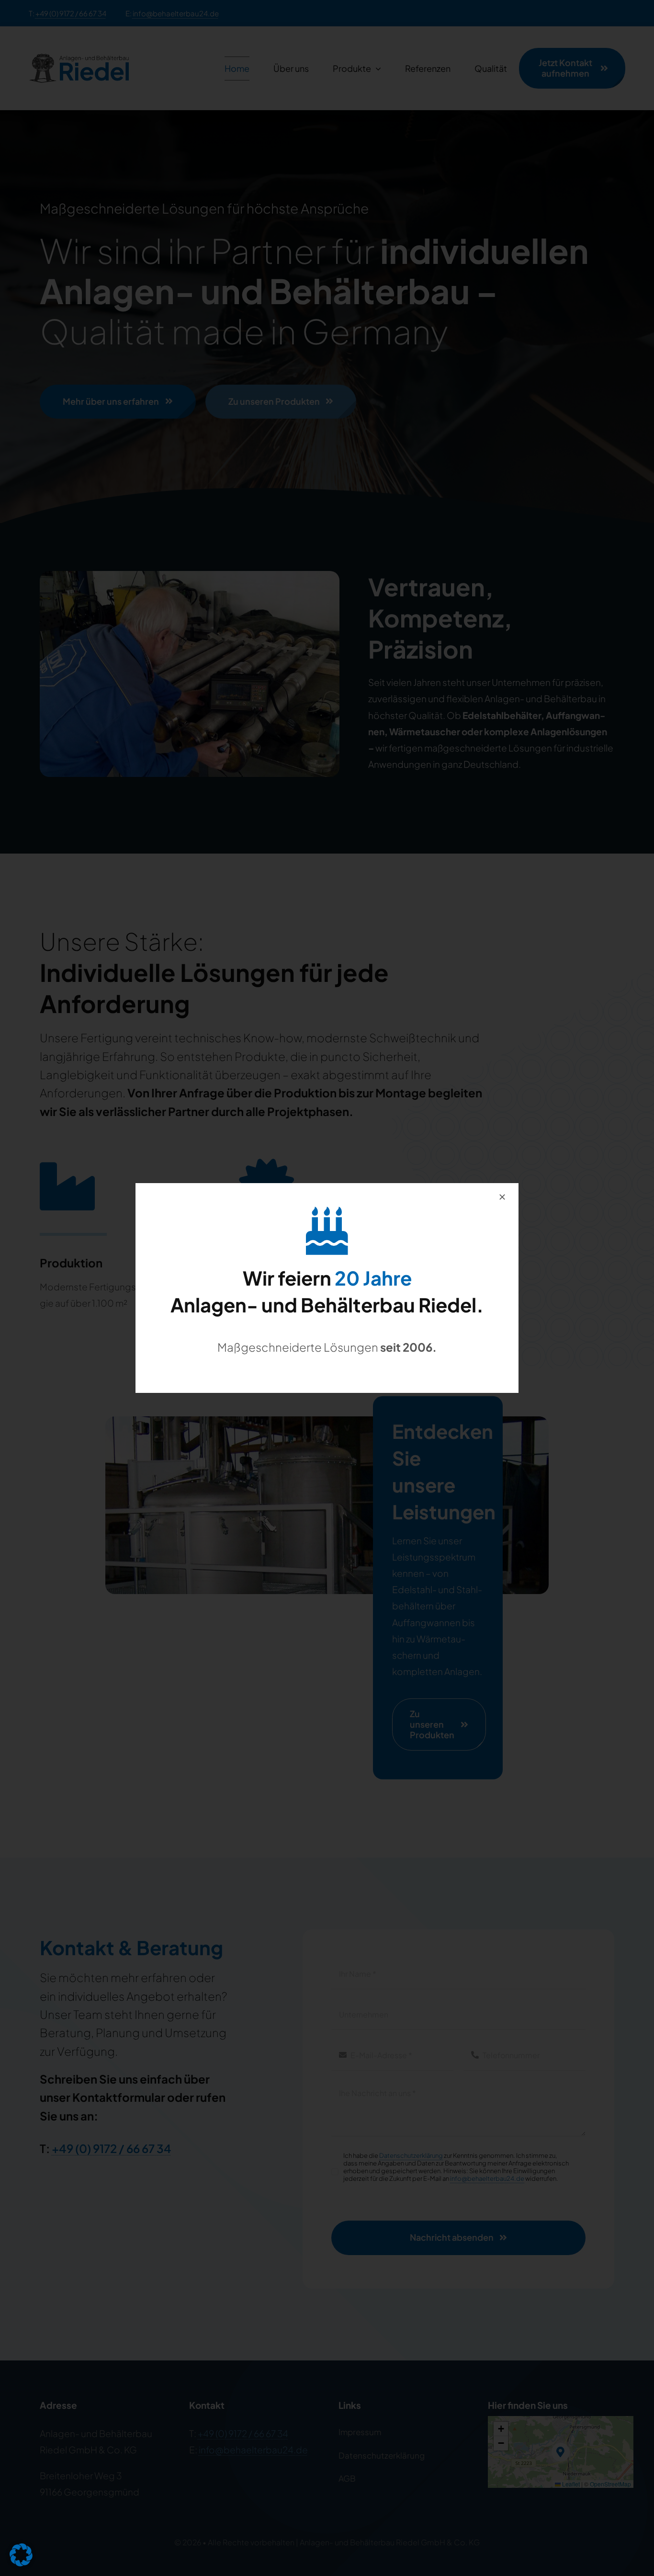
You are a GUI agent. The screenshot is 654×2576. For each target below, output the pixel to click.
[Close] (502, 1197)
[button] (21, 2555)
